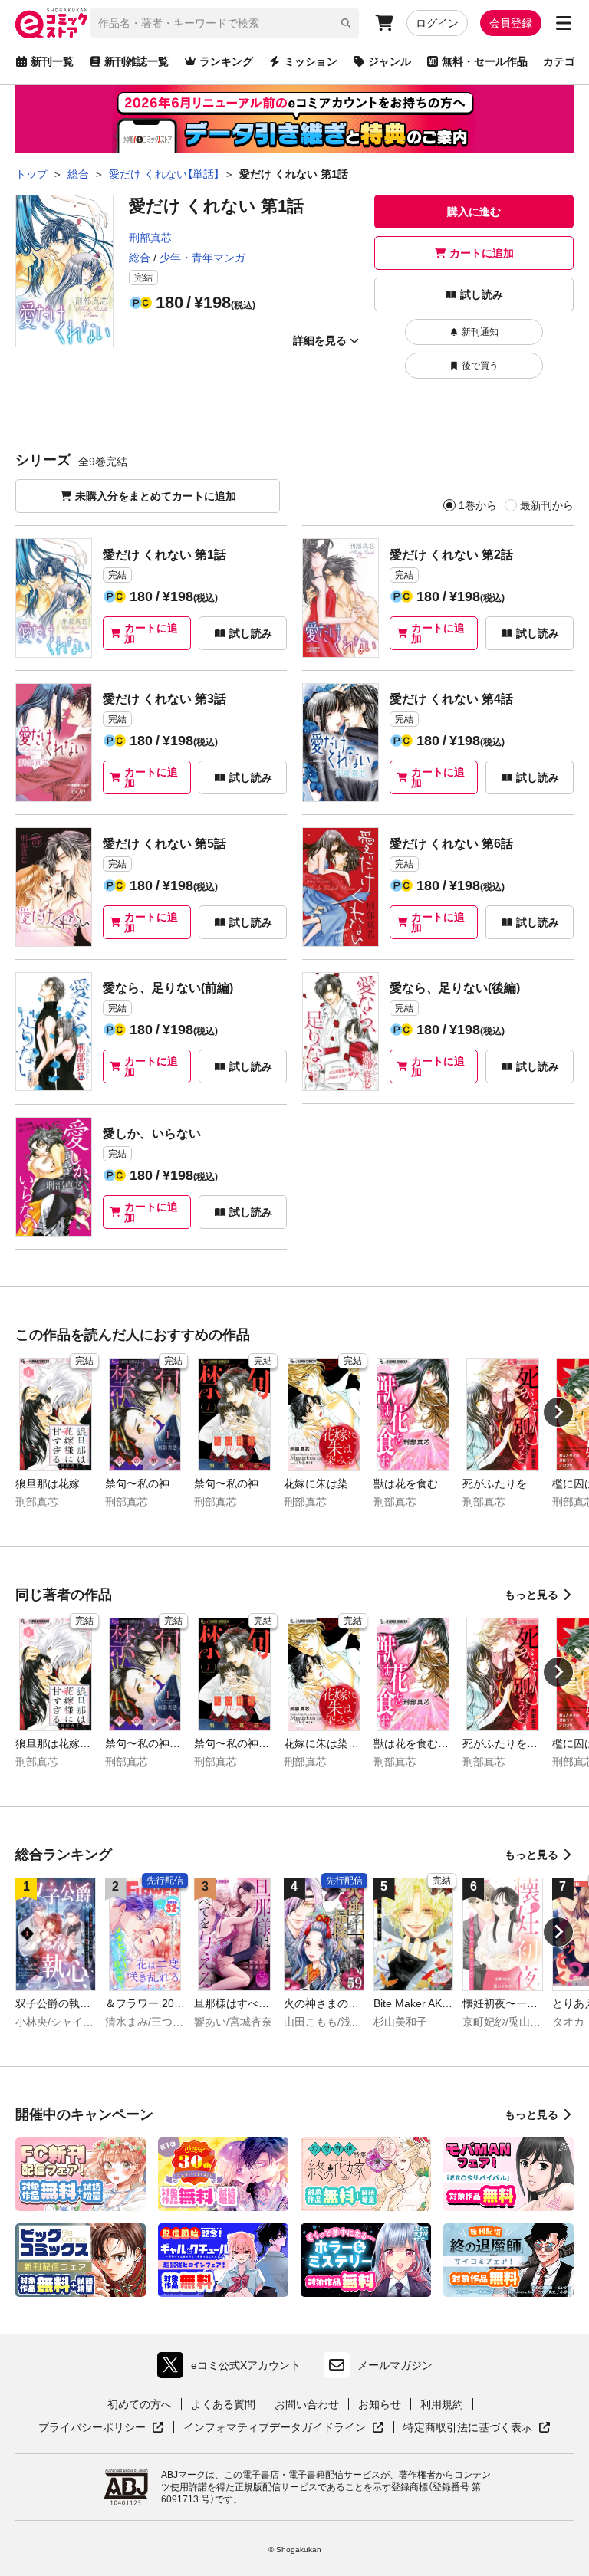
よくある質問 (223, 2404)
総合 (140, 258)
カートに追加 (482, 253)
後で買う (480, 366)
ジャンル (390, 61)
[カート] (384, 23)
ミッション (311, 61)
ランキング (226, 61)
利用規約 (442, 2404)
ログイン (437, 23)
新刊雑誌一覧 (137, 61)
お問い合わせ (307, 2404)
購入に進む (474, 212)
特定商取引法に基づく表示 (477, 2428)
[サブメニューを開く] (564, 23)
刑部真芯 (150, 238)
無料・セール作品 (485, 61)
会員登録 (511, 23)
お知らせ (380, 2404)
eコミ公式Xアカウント (233, 2369)
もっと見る (531, 1595)
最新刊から (547, 505)
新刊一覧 (52, 61)
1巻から (478, 505)
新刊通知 (480, 332)
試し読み (482, 294)
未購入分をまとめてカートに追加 (156, 496)
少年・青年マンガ (202, 258)
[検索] (346, 23)
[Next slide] (558, 1412)
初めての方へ (140, 2404)
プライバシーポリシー (101, 2428)
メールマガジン (395, 2365)
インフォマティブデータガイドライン (275, 2428)
